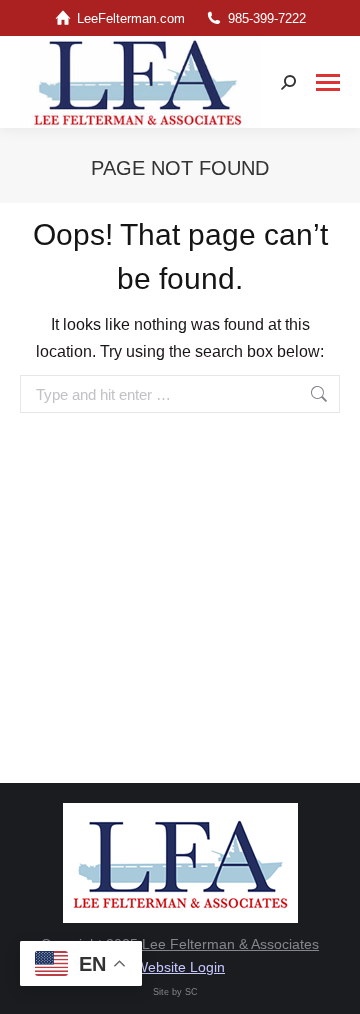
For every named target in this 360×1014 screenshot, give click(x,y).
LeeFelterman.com (131, 18)
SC (191, 992)
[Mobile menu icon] (328, 82)
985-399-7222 (267, 18)
